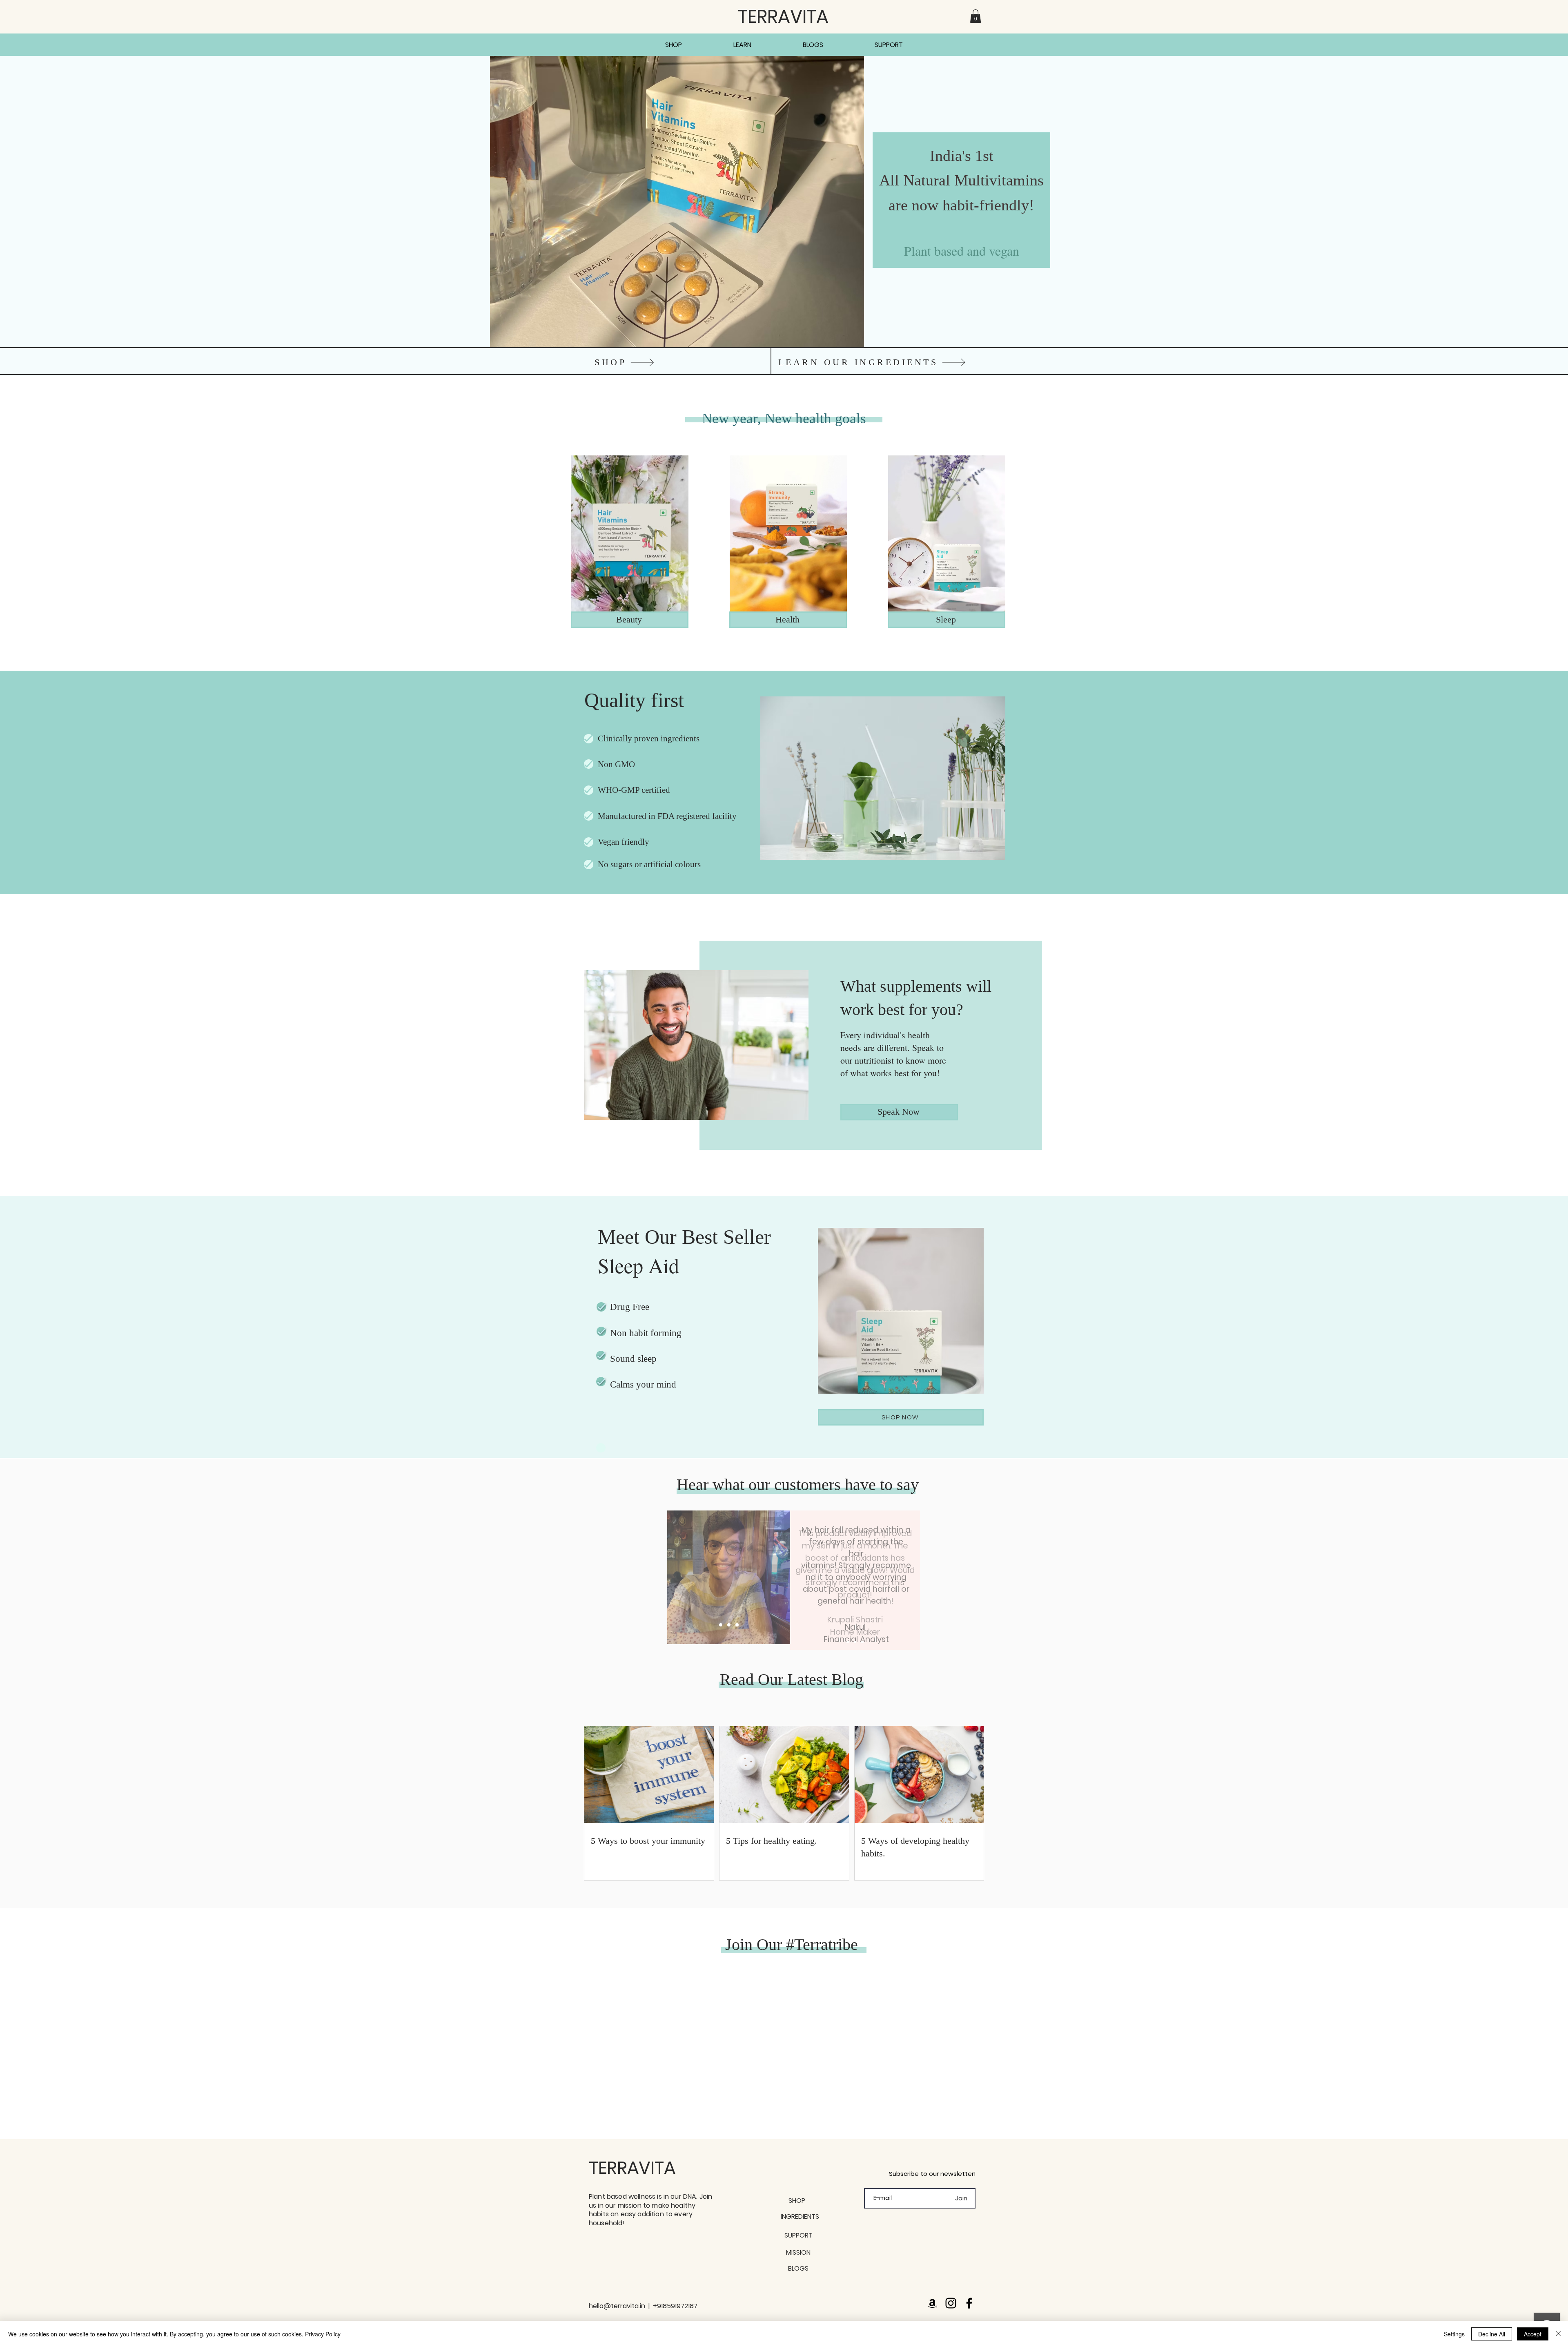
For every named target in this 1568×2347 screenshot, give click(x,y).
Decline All (1492, 2334)
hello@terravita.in (617, 2306)
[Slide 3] (729, 1625)
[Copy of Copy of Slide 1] (862, 1642)
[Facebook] (969, 2303)
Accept (1533, 2334)
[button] (976, 16)
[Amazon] (932, 2303)
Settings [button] (1454, 2334)
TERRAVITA (632, 2168)
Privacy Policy (323, 2334)
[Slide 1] (721, 1625)
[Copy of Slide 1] (855, 1642)
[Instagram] (951, 2303)
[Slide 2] (737, 1625)
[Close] (1558, 2334)
